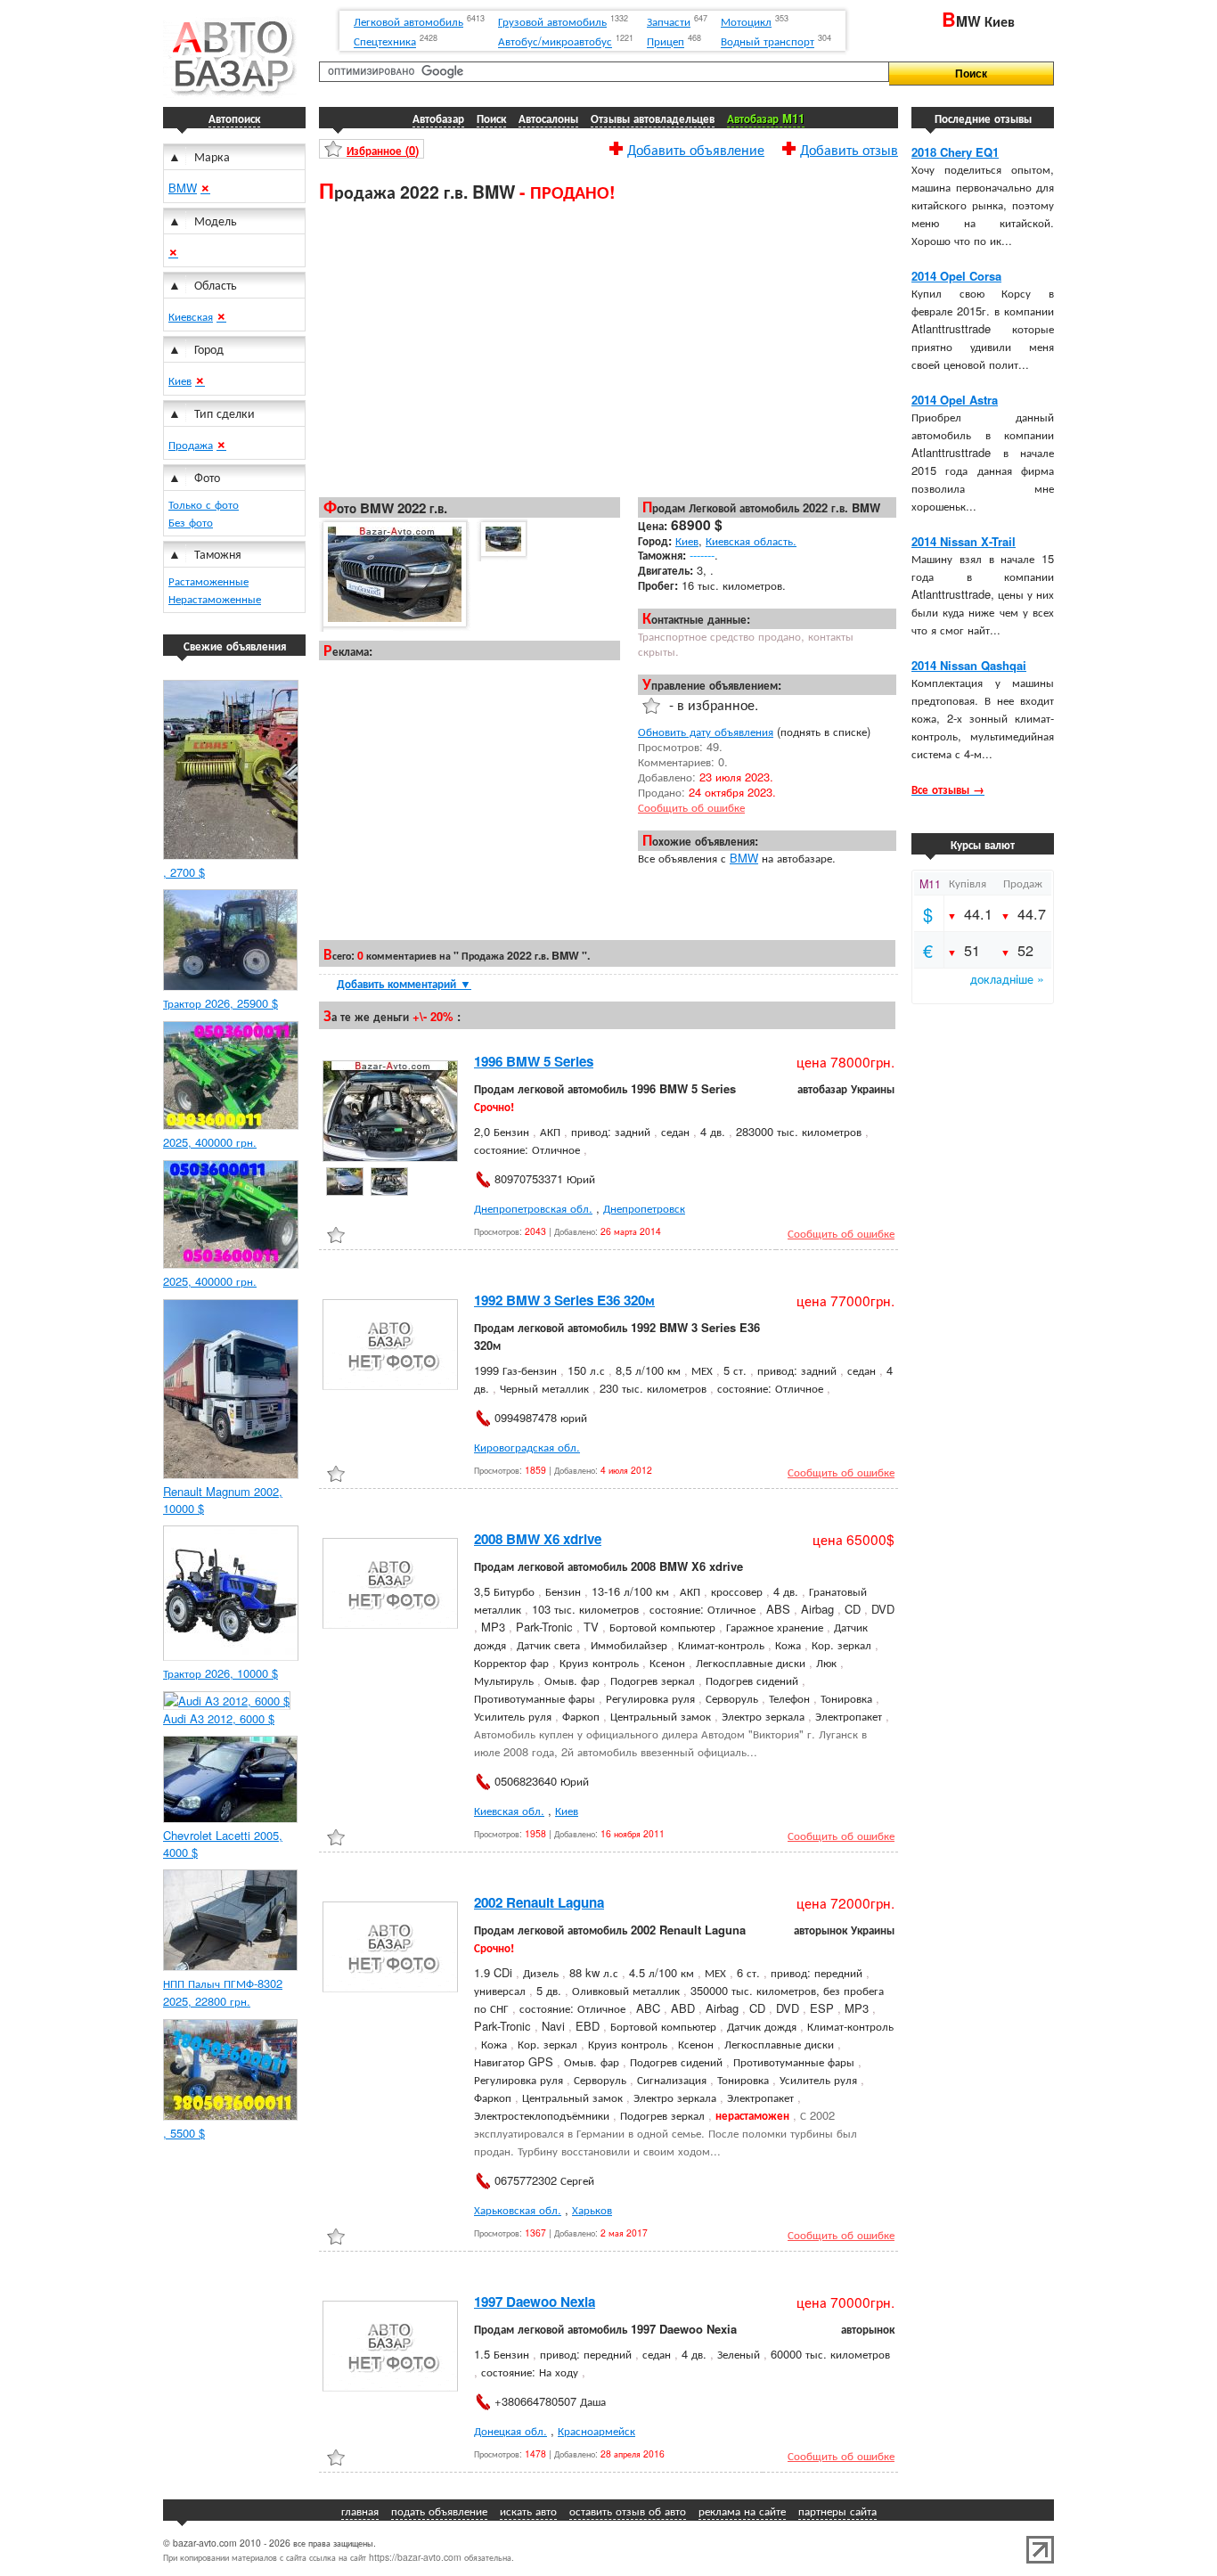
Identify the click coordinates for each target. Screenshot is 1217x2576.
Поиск (491, 118)
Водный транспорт (768, 41)
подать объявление (439, 2511)
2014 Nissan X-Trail (964, 541)
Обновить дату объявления (706, 731)
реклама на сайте (742, 2511)
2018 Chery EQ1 (955, 152)
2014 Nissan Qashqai (969, 665)
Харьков (592, 2209)
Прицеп (666, 41)
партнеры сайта (837, 2511)
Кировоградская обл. (527, 1447)
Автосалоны (548, 118)
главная (360, 2511)
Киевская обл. (509, 1810)
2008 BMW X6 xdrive (538, 1539)
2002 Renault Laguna (539, 1902)
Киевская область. (751, 540)
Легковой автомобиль (408, 21)
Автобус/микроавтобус (555, 41)
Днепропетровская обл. (533, 1208)
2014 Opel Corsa (956, 276)
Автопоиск (234, 118)
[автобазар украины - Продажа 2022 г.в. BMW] (393, 575)
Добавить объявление (696, 147)
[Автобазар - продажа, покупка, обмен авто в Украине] (230, 93)
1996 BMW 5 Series (534, 1061)
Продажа (191, 444)
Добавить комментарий (404, 983)
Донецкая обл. (510, 2430)
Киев (180, 380)
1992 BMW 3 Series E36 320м (564, 1300)
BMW (183, 188)
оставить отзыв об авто (628, 2511)
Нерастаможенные (215, 598)
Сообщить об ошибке (691, 807)
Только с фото (204, 504)
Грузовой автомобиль (552, 21)
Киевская (191, 316)
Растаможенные (208, 581)
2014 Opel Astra (955, 400)
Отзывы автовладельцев (653, 118)
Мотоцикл (746, 21)
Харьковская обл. (518, 2209)
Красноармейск (596, 2430)
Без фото (191, 522)
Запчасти (669, 21)
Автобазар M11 (766, 118)
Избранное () (383, 150)
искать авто (528, 2511)
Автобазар (438, 118)
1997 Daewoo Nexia (535, 2302)
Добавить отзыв (849, 147)
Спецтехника (385, 41)
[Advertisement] (608, 348)
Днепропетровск (644, 1208)
